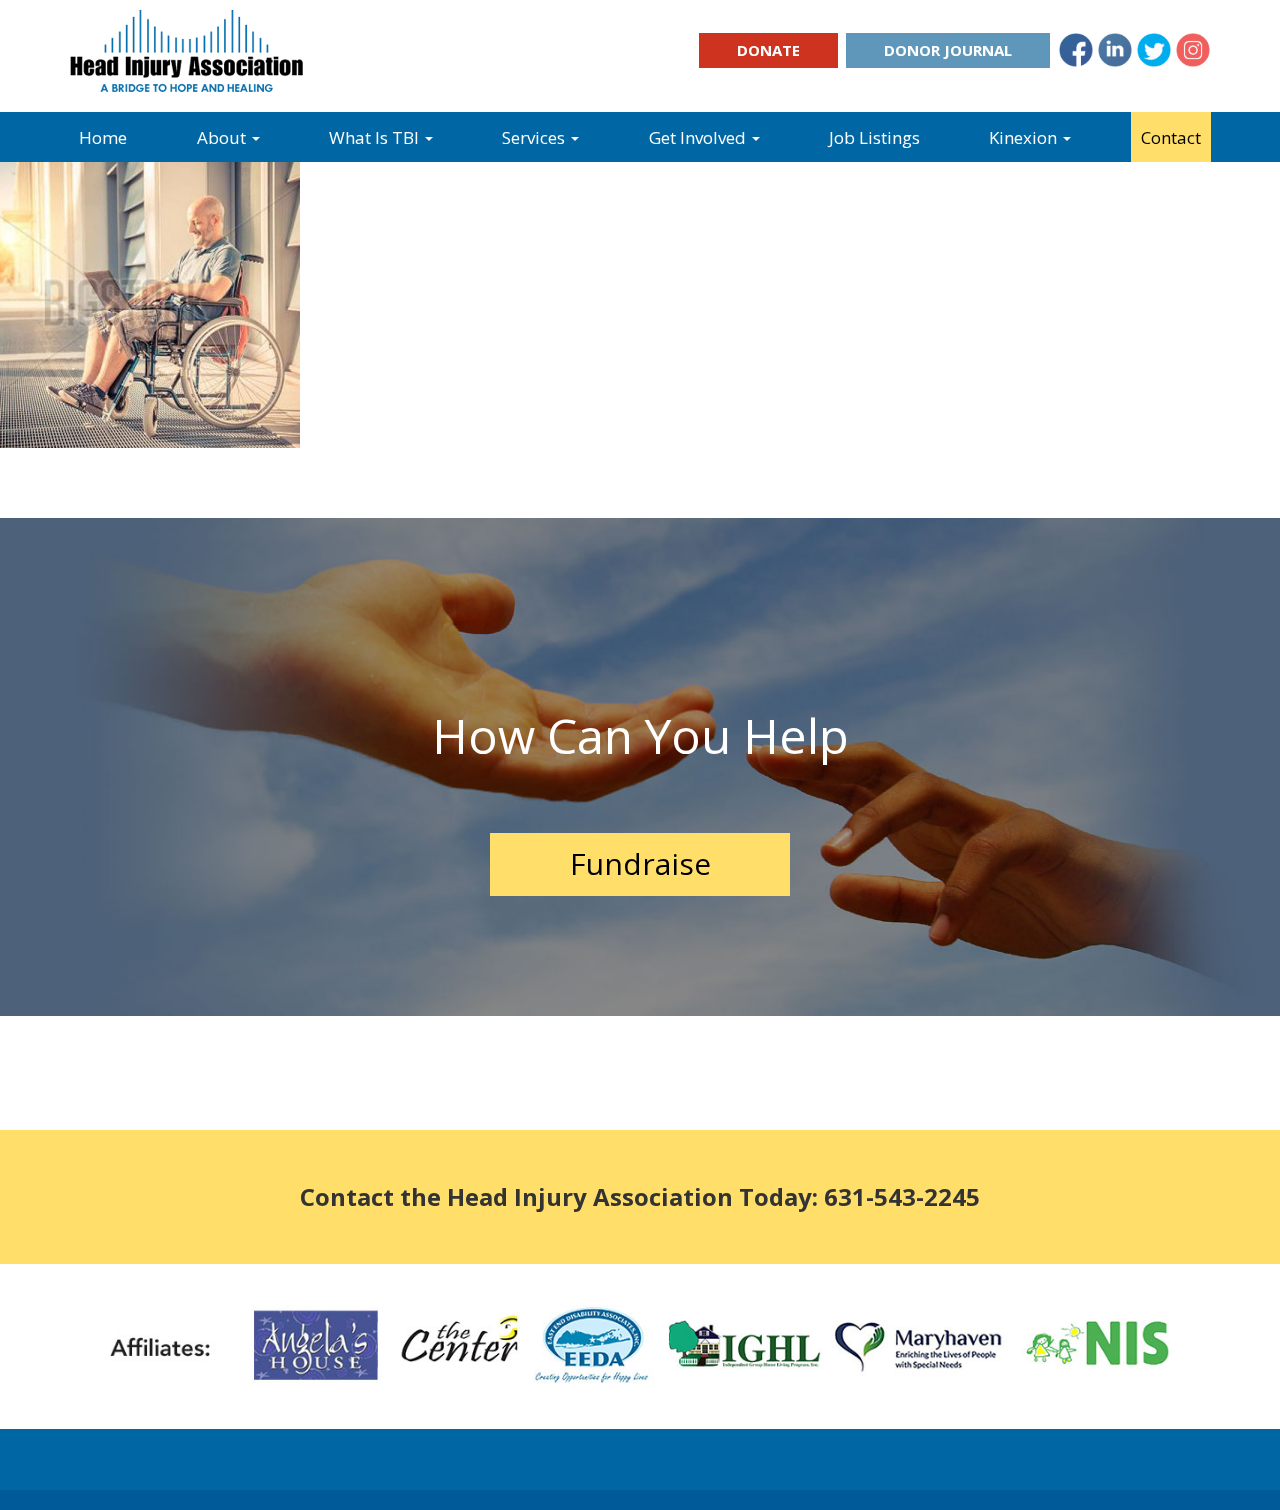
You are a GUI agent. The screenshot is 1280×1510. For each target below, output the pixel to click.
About (223, 137)
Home (103, 137)
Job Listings (874, 137)
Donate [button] (768, 50)
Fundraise (640, 863)
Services (535, 137)
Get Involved (699, 137)
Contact (1171, 137)
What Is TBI (376, 137)
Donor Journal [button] (948, 50)
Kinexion (1025, 137)
